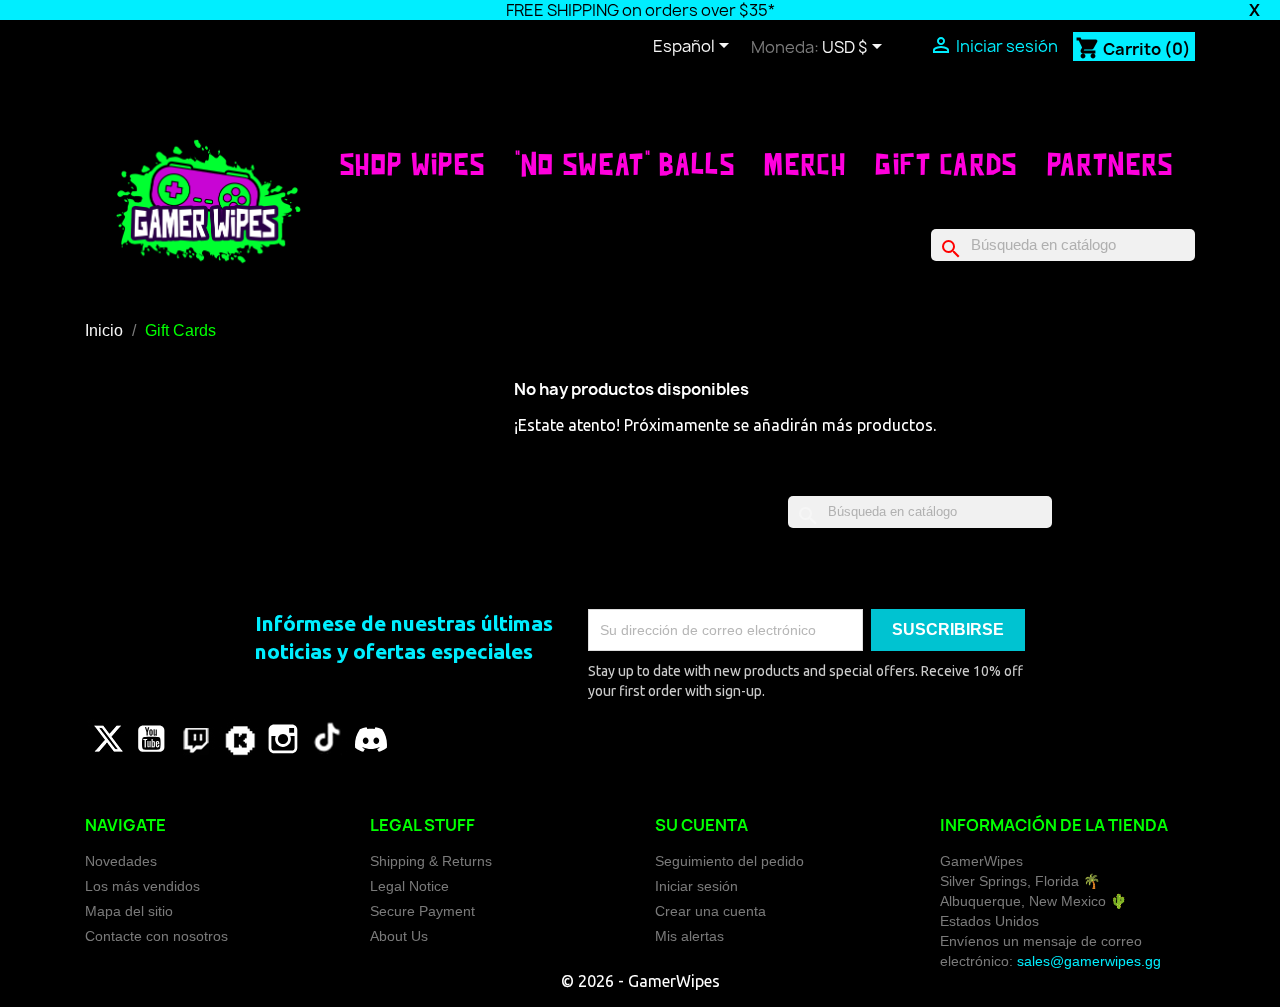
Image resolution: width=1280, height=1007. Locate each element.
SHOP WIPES (412, 164)
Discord (371, 739)
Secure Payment (422, 911)
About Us (399, 936)
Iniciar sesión (696, 886)
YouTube (151, 739)
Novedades (121, 861)
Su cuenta (701, 825)
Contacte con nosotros (156, 936)
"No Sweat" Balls (625, 164)
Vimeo (239, 739)
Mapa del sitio (129, 911)
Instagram (283, 739)
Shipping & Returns (431, 861)
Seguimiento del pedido (729, 861)
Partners (1110, 164)
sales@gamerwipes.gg (1089, 961)
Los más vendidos (142, 886)
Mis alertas (689, 936)
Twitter (107, 739)
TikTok (327, 739)
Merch (805, 164)
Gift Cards (946, 164)
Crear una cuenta (710, 911)
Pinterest (195, 739)
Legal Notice (409, 886)
